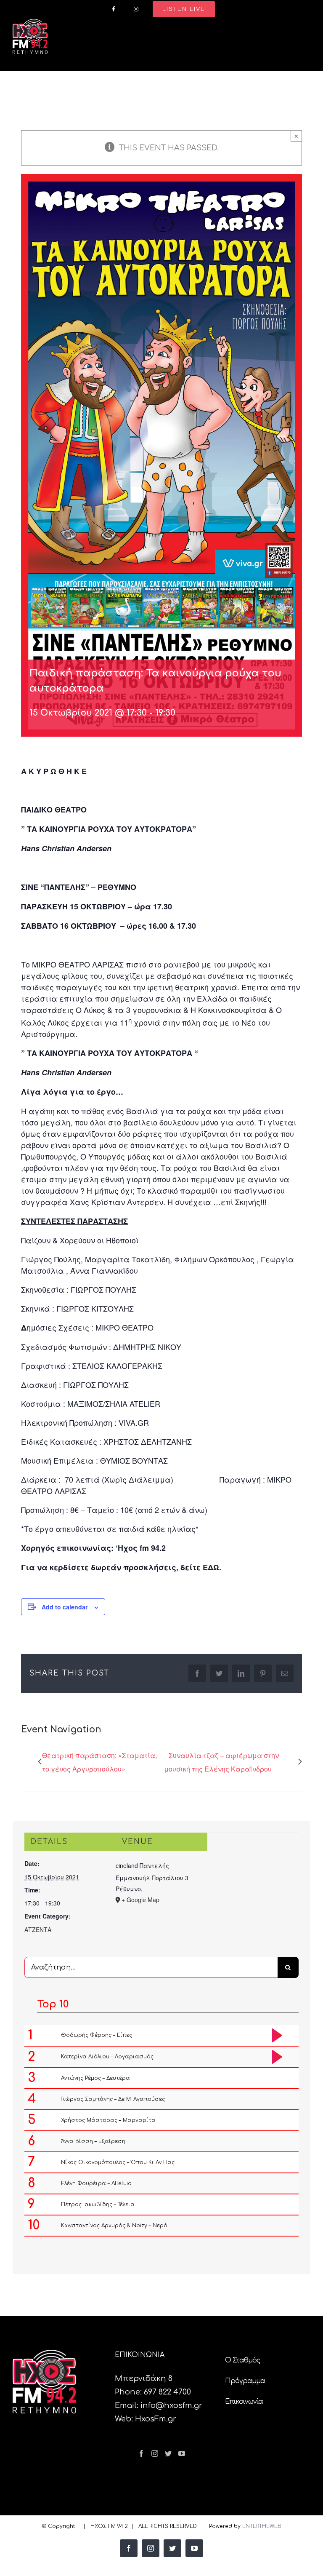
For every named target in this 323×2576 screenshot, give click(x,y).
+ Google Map (140, 1900)
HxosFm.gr (156, 2419)
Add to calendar (65, 1607)
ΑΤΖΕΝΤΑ (38, 1929)
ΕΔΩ (211, 1567)
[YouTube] (182, 2453)
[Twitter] (168, 2453)
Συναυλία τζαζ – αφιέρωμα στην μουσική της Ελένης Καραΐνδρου (221, 1762)
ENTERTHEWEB (262, 2526)
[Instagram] (155, 2453)
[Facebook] (141, 2453)
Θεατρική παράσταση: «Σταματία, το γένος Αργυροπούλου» (99, 1762)
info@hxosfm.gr (171, 2405)
